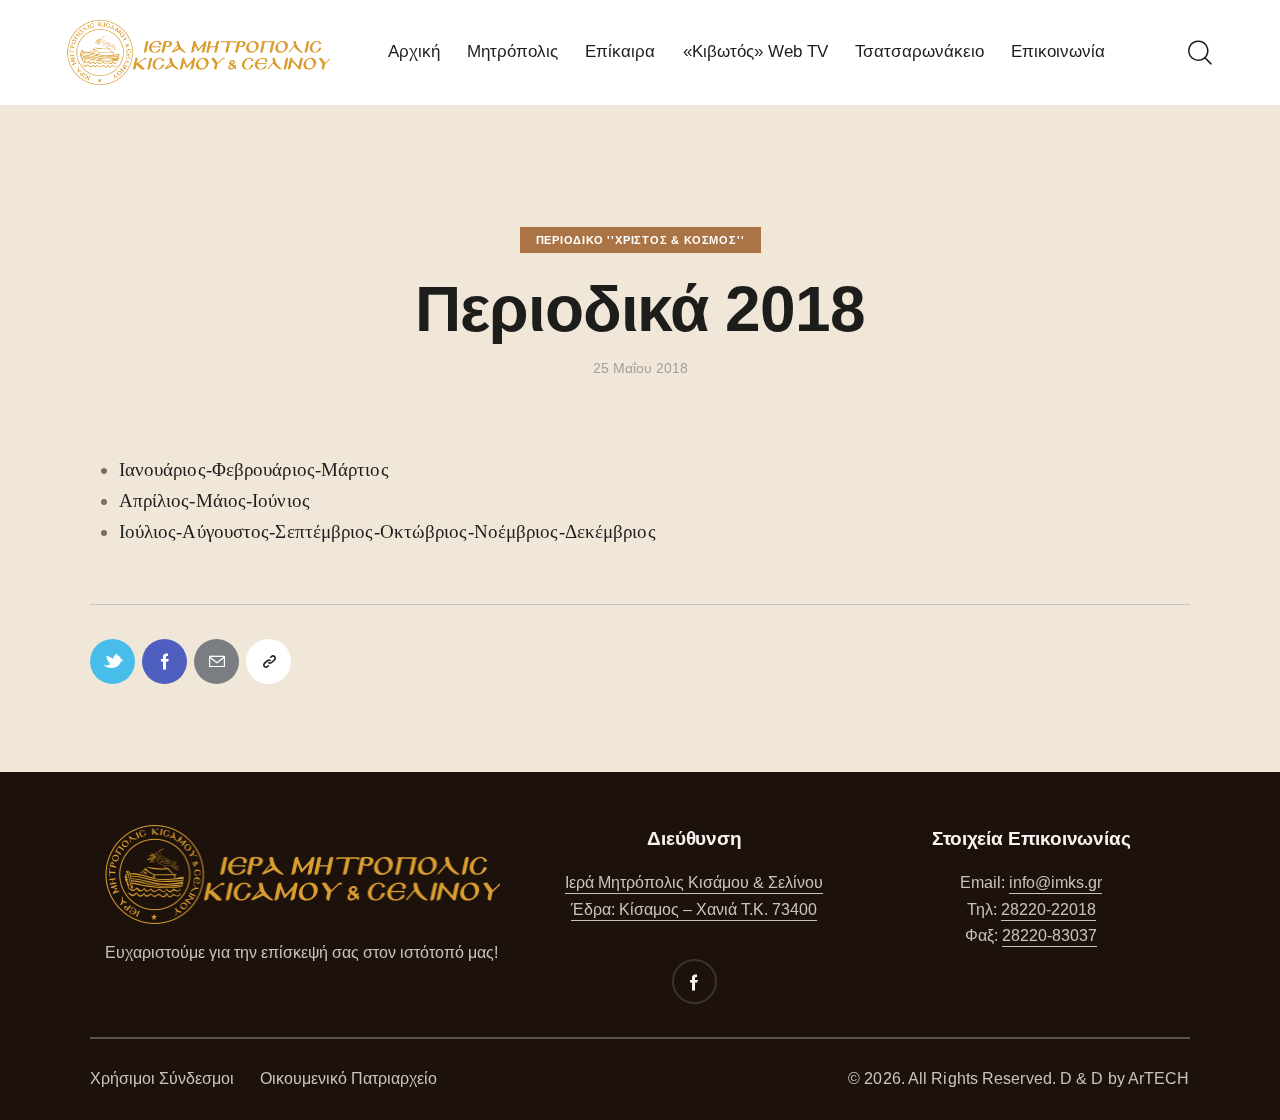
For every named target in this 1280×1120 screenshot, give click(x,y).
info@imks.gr (1055, 882)
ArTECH (1159, 1078)
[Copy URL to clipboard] (268, 661)
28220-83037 (1049, 935)
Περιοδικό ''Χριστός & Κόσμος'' (640, 240)
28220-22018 (1048, 909)
